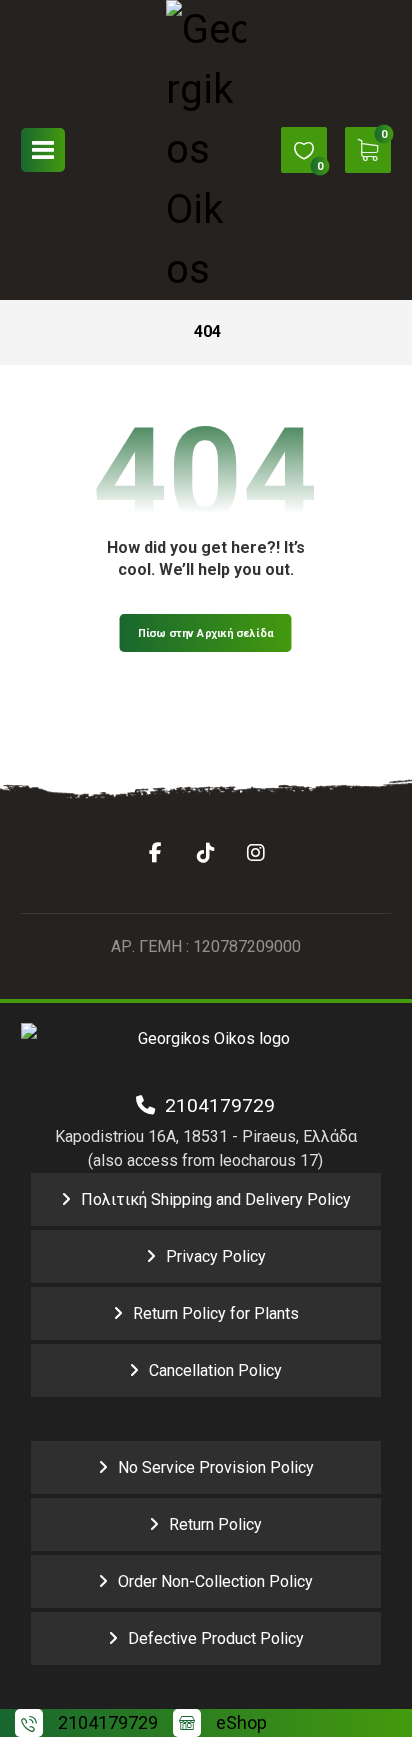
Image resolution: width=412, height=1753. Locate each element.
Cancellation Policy (215, 1370)
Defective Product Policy (216, 1638)
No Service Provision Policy (216, 1467)
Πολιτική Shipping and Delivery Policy (216, 1199)
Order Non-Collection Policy (215, 1581)
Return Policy (215, 1524)
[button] (43, 150)
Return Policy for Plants (216, 1313)
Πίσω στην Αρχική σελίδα (206, 632)
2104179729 (215, 1105)
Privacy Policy (216, 1256)
